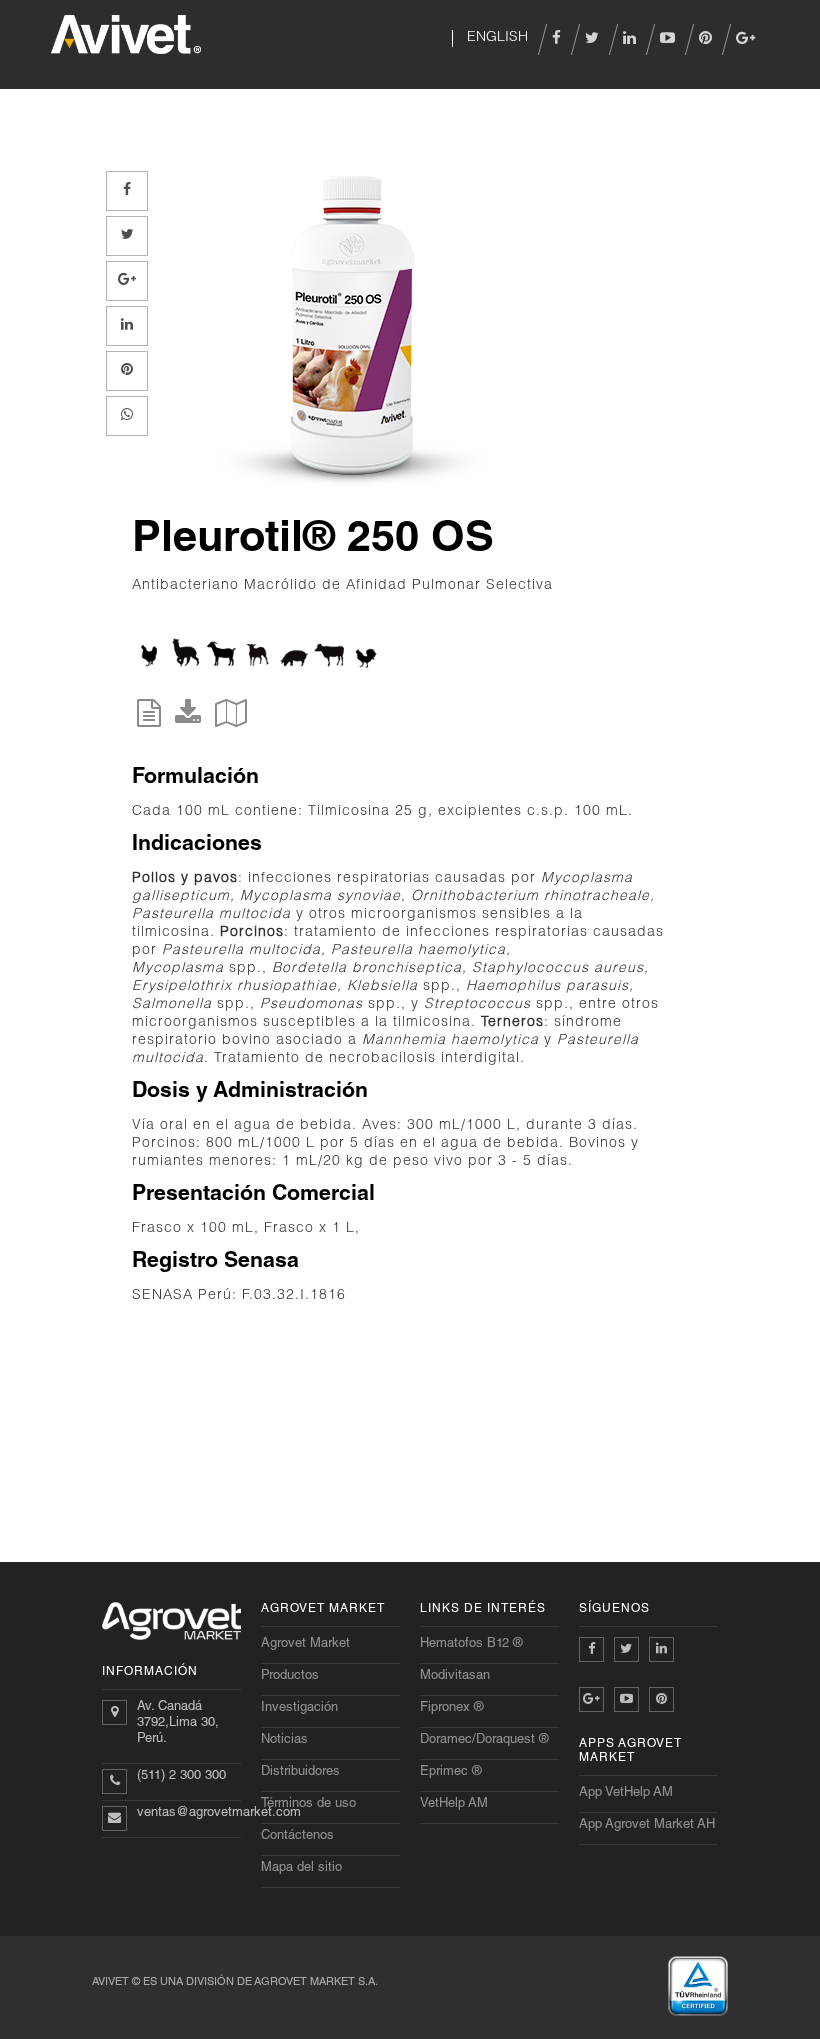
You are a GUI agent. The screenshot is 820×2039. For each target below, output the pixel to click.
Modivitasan (455, 1676)
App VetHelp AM (626, 1793)
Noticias (284, 1740)
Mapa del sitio (301, 1868)
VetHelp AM (454, 1804)
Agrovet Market (305, 1644)
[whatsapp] (127, 416)
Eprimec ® (451, 1772)
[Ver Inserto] (149, 720)
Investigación (299, 1708)
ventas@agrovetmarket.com (219, 1813)
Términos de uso (308, 1804)
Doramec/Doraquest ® (484, 1740)
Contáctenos (297, 1836)
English (495, 38)
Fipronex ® (452, 1708)
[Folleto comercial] (231, 720)
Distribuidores (300, 1772)
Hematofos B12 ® (471, 1644)
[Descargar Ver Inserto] (188, 720)
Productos (290, 1676)
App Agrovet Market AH (647, 1825)
